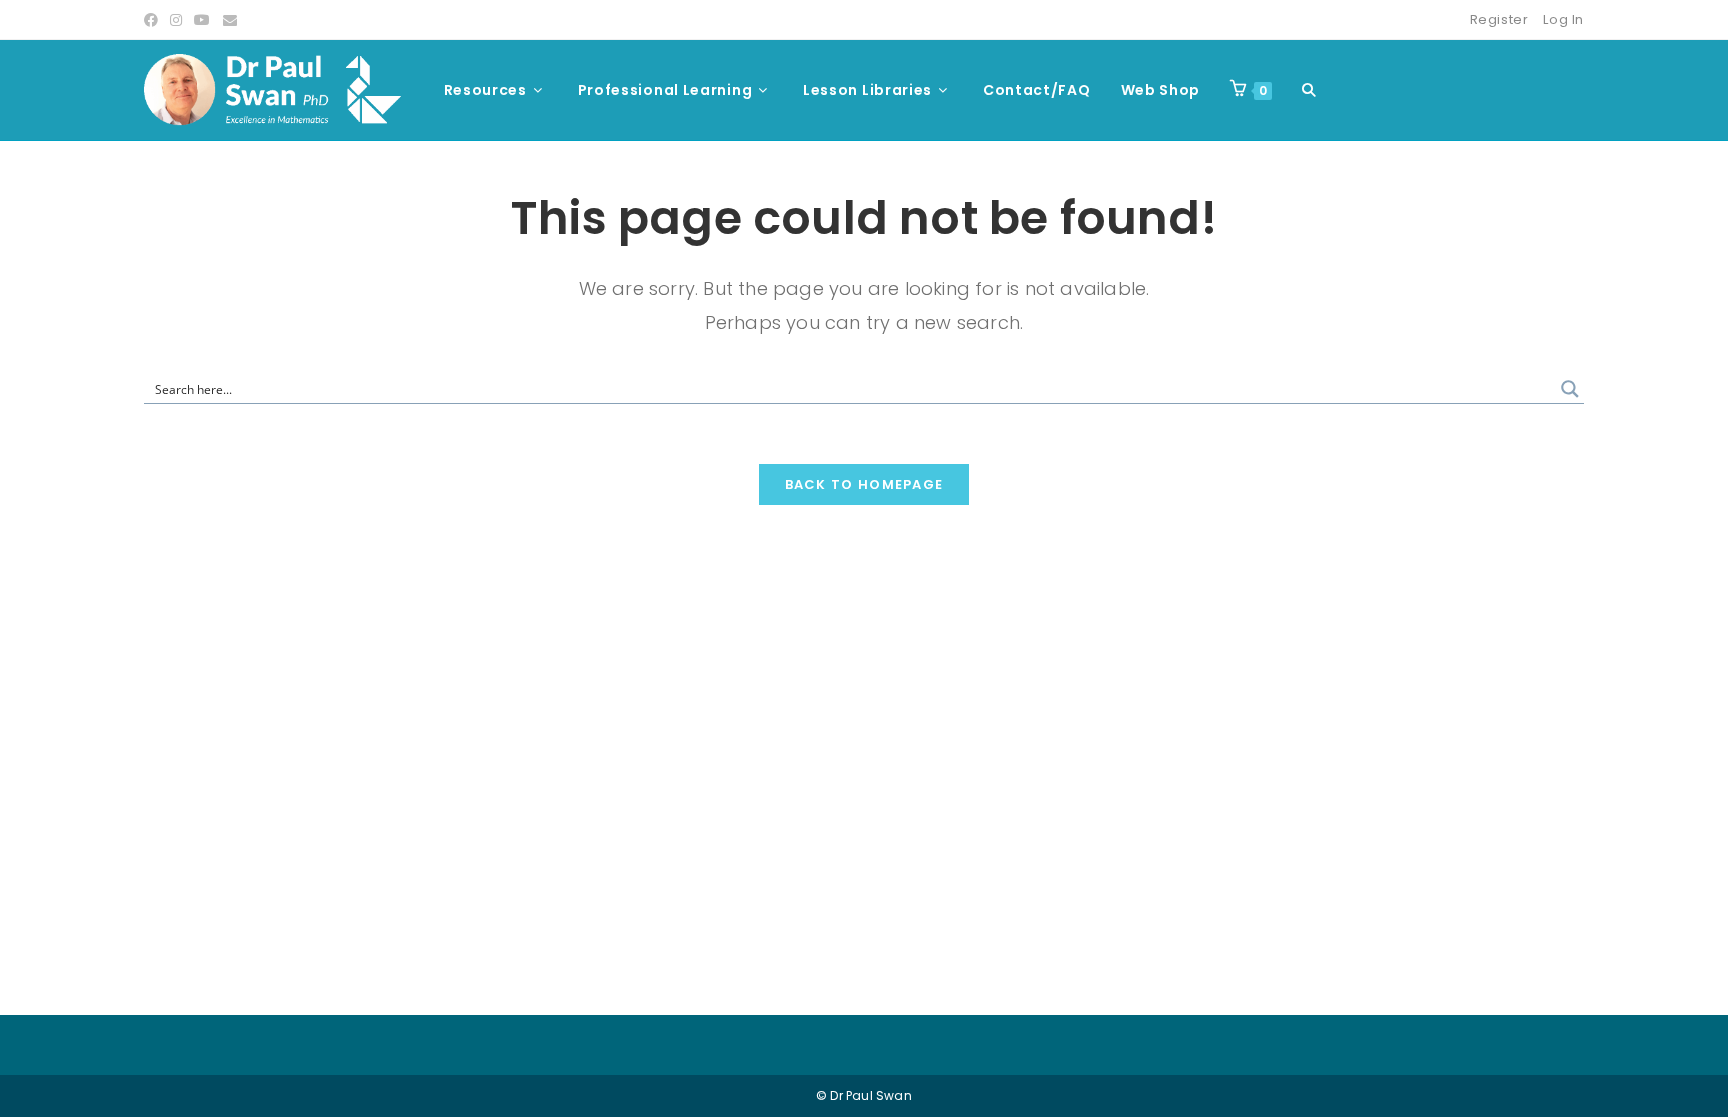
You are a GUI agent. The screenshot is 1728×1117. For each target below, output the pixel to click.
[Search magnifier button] (1570, 389)
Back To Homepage (864, 484)
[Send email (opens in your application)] (230, 20)
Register (1499, 19)
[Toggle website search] (1309, 90)
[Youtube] (202, 20)
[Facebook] (154, 20)
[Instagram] (176, 20)
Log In (1563, 19)
